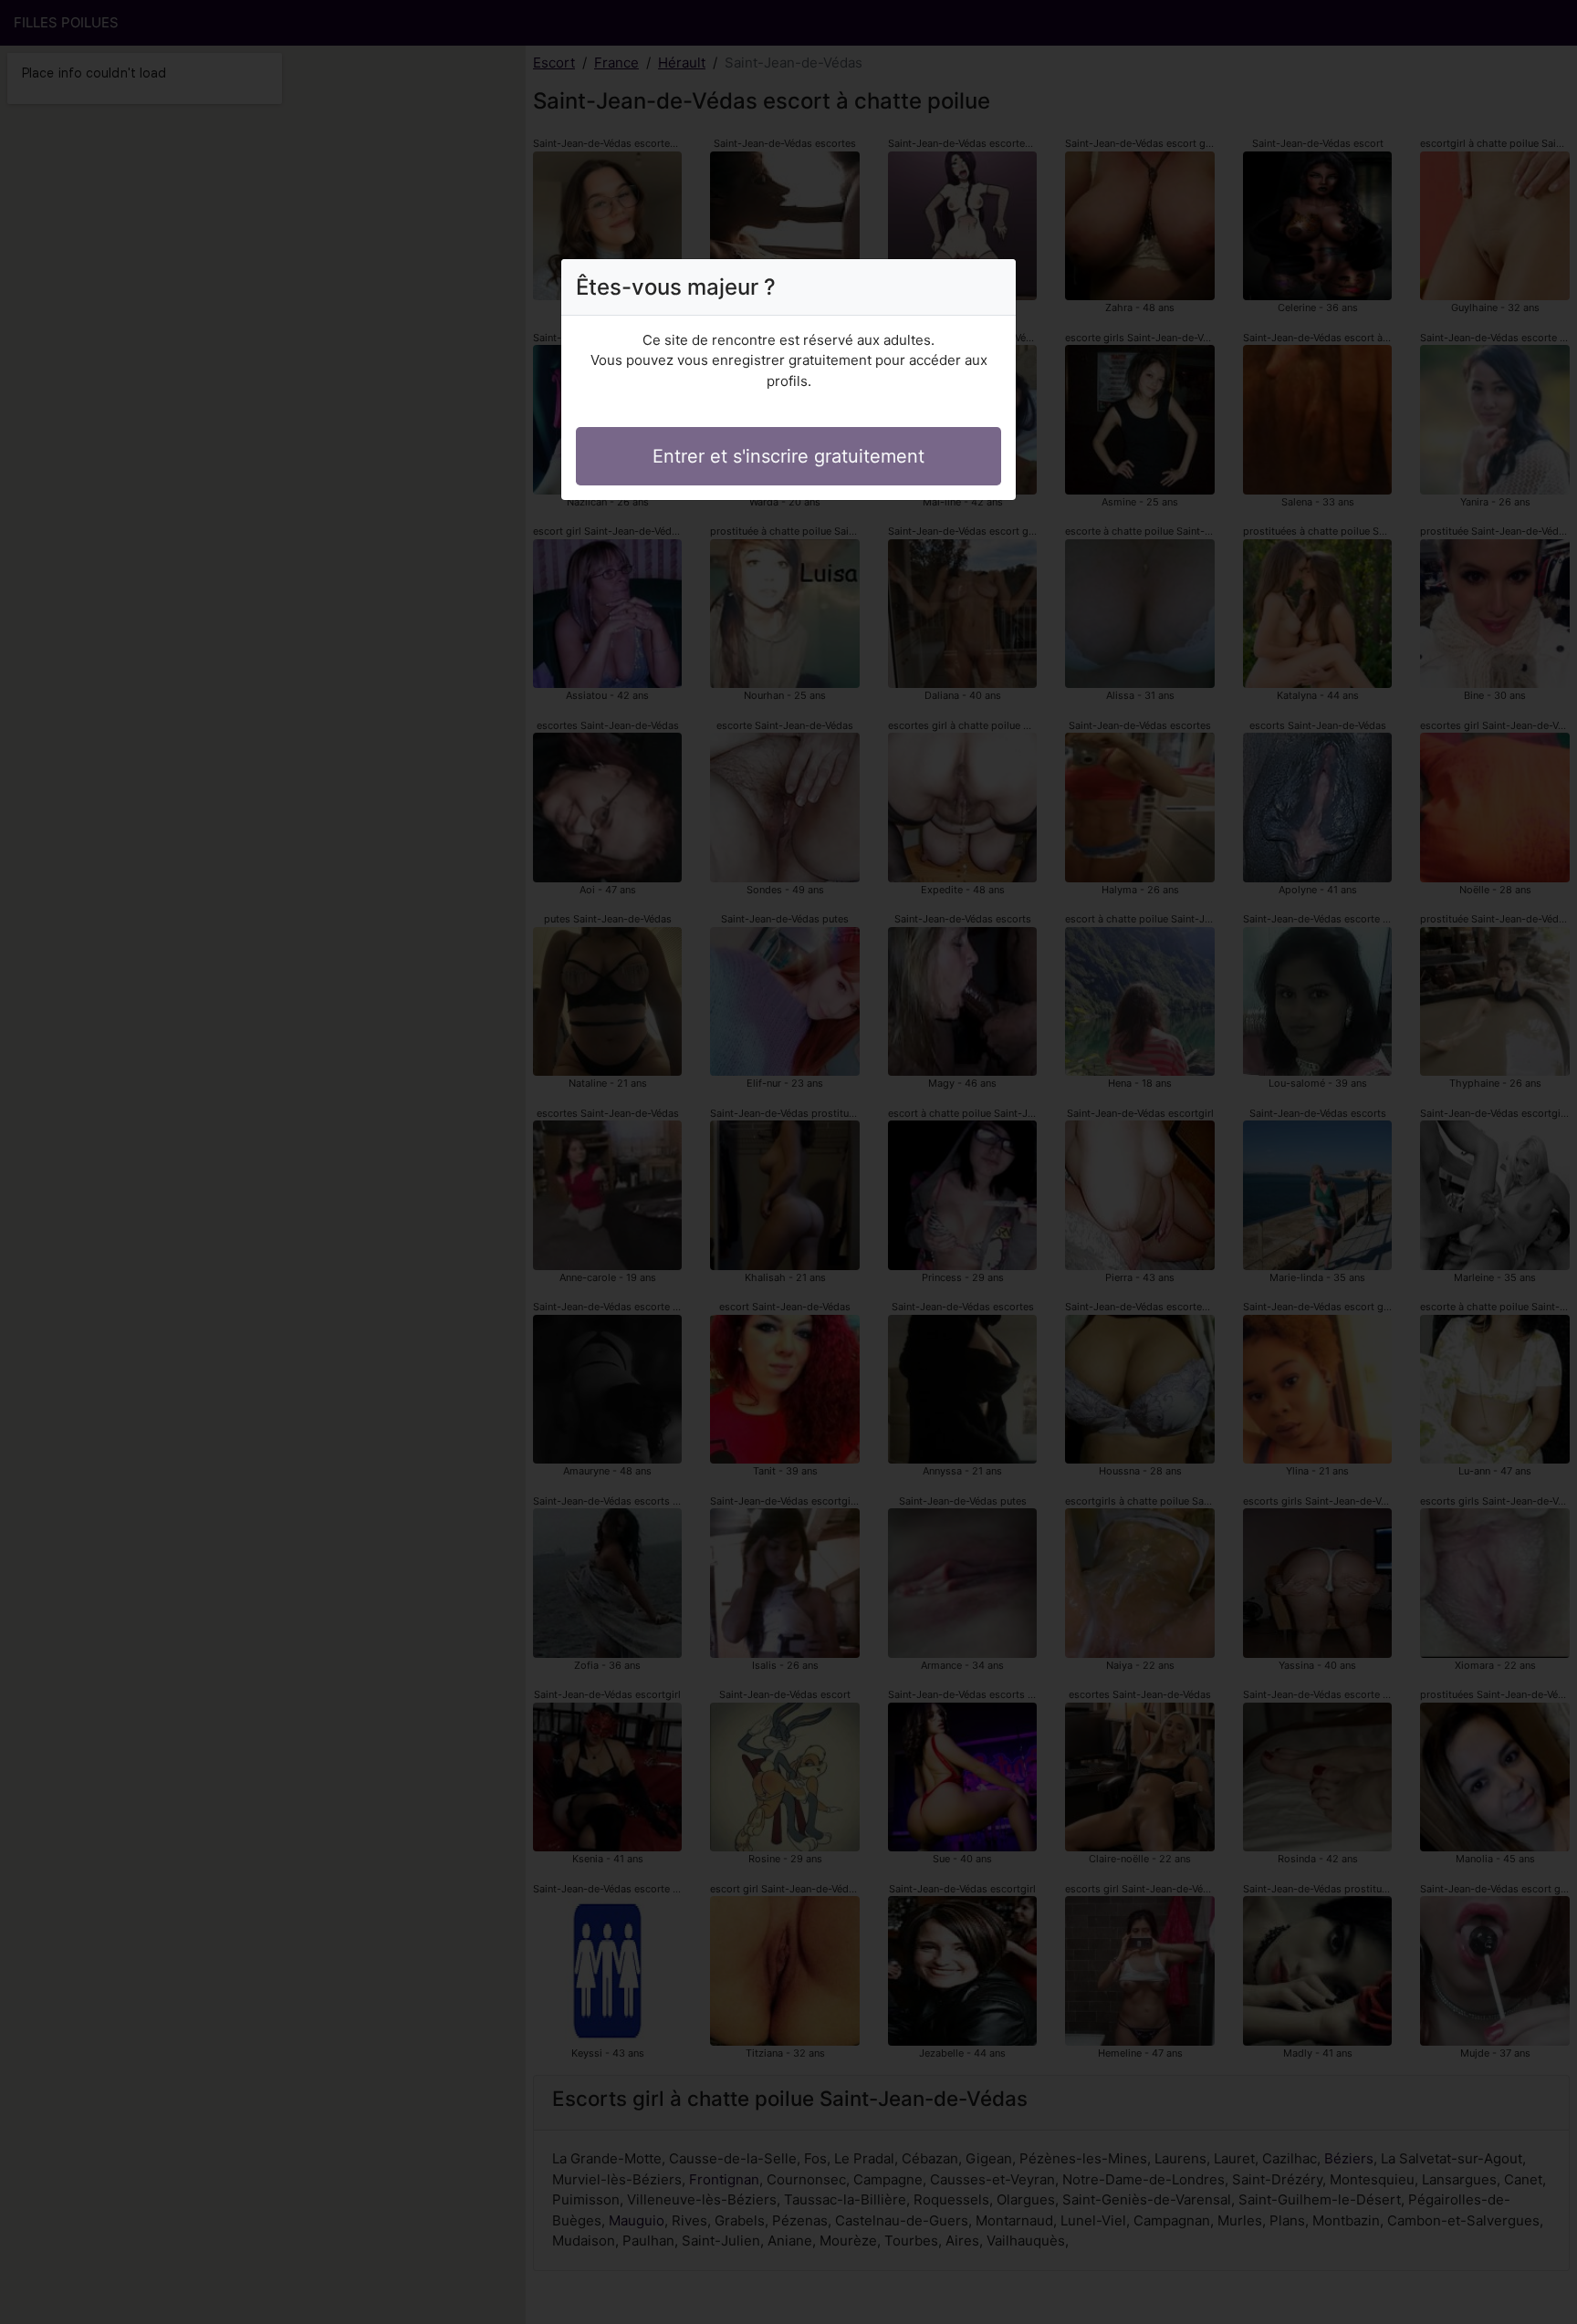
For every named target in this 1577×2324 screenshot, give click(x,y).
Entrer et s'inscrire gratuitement (788, 456)
